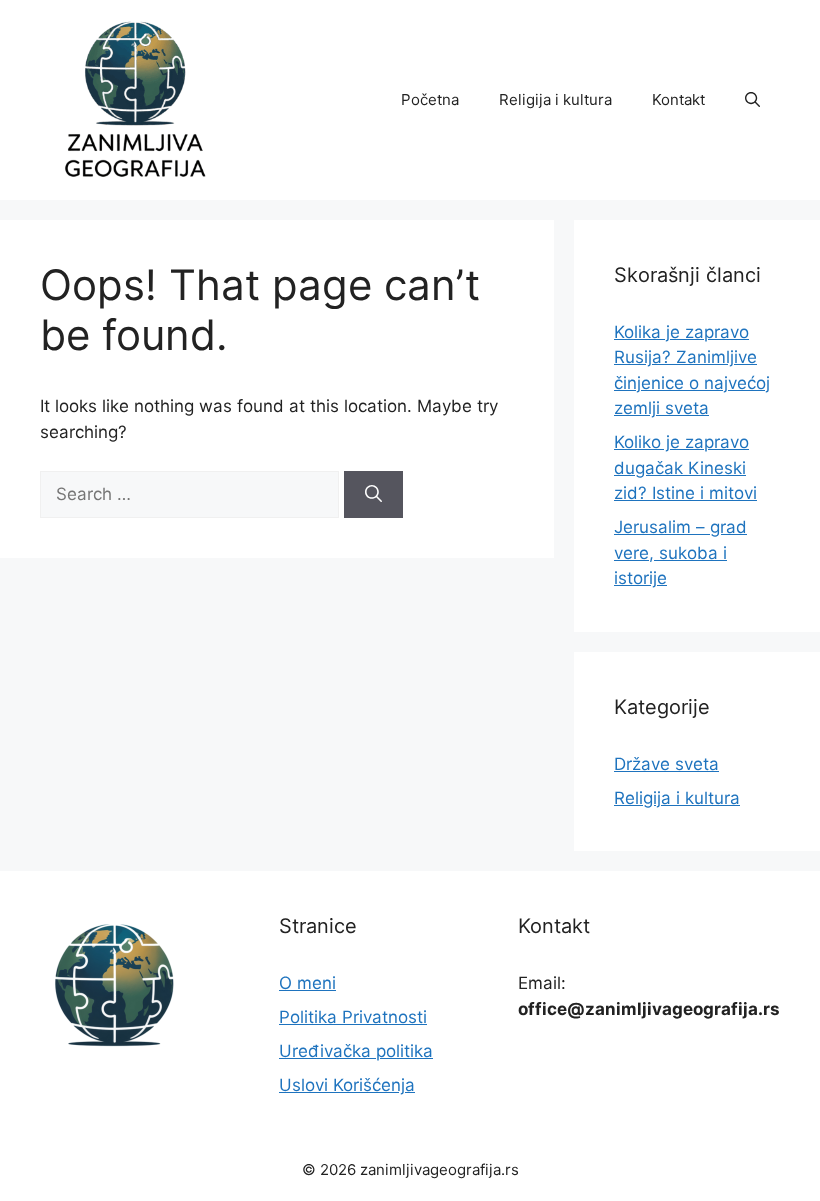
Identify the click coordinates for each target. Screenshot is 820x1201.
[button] (752, 100)
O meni (307, 983)
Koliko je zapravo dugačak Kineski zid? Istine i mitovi (685, 467)
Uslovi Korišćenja (347, 1085)
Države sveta (666, 764)
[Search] (373, 495)
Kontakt (678, 99)
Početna (430, 99)
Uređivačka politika (356, 1051)
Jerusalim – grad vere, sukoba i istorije (680, 552)
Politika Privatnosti (353, 1017)
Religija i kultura (555, 99)
